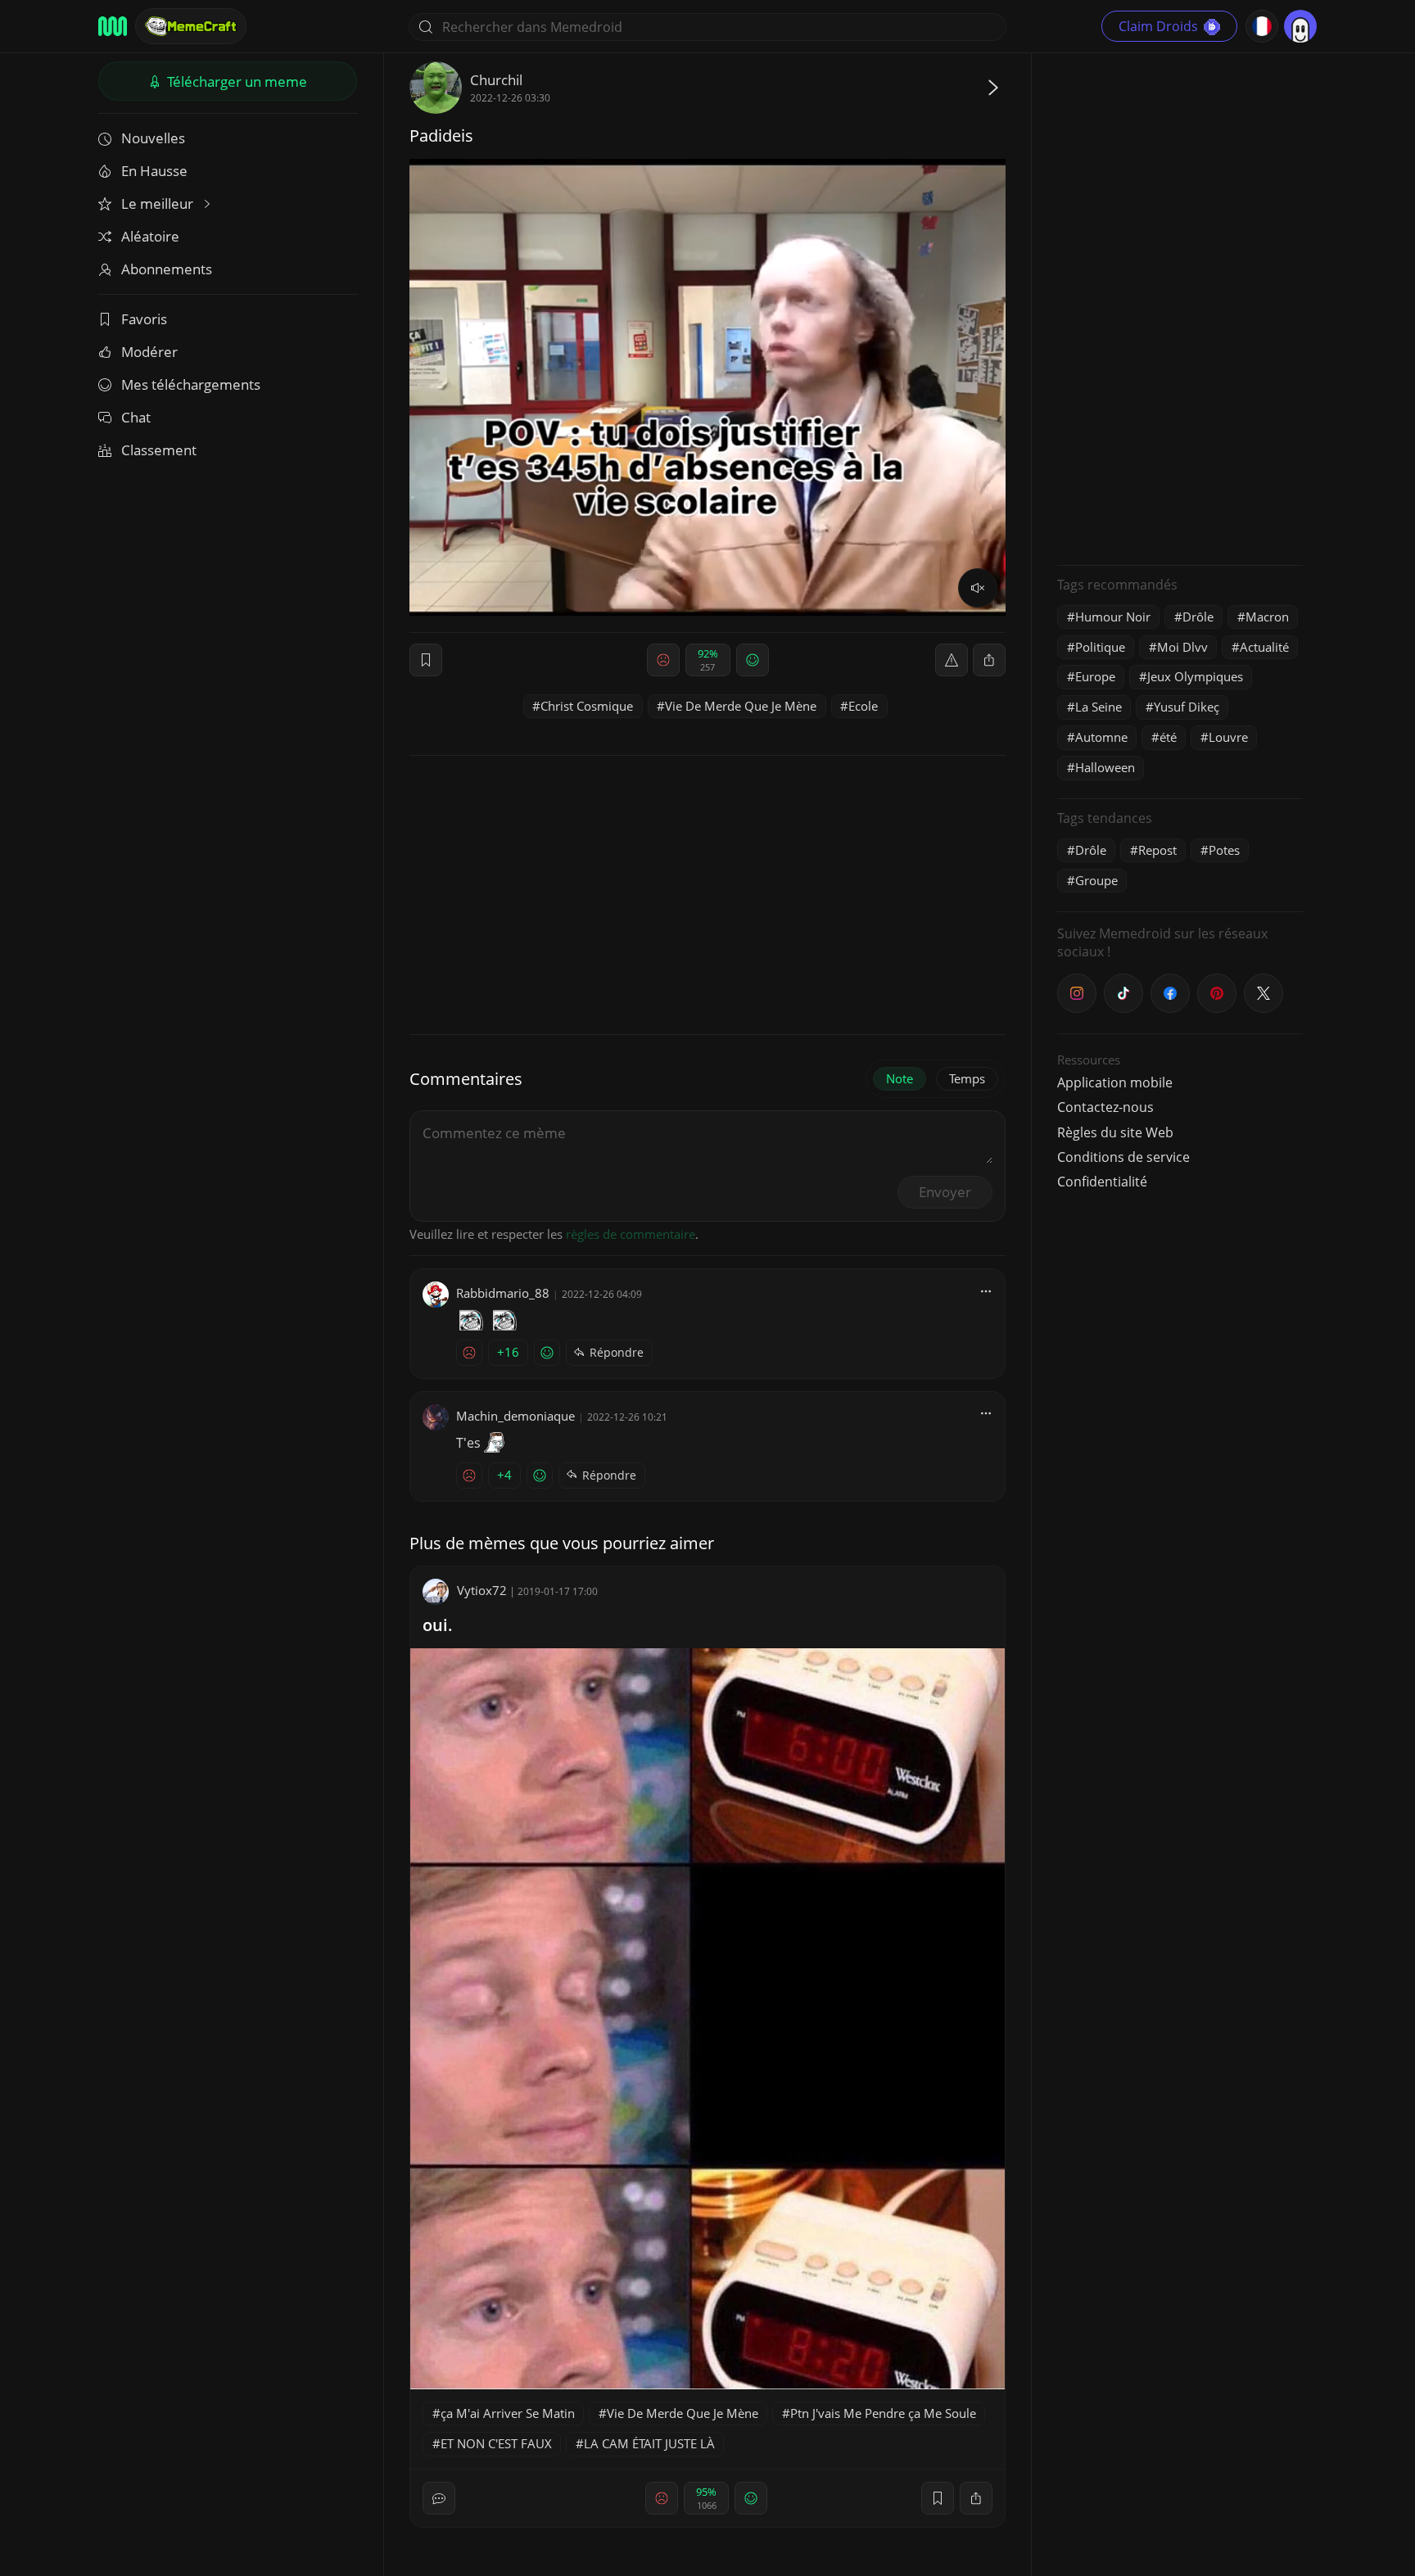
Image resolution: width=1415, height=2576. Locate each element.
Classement (159, 450)
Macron (1267, 617)
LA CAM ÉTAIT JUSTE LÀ (649, 2443)
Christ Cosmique (587, 706)
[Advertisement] (1180, 307)
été (1168, 737)
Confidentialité (1102, 1182)
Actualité (1264, 647)
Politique (1100, 647)
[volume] (978, 588)
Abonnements (167, 269)
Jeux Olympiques (1195, 676)
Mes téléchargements (191, 384)
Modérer (149, 352)
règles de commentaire (631, 1234)
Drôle (1198, 617)
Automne (1101, 737)
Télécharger (235, 81)
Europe (1095, 676)
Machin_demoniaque (515, 1416)
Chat (136, 417)
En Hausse (154, 171)
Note (900, 1078)
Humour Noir (1113, 617)
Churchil (496, 80)
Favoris (144, 319)
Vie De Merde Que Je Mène (741, 706)
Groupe (1096, 880)
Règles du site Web (1115, 1132)
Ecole (863, 706)
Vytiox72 (482, 1590)
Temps (967, 1078)
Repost (1157, 850)
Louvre (1228, 737)
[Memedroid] (113, 26)
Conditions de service (1123, 1157)
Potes (1224, 850)
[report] (952, 660)
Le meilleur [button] (159, 203)
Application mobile (1115, 1082)
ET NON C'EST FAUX (496, 2443)
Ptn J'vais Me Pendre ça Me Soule (883, 2413)
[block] (989, 660)
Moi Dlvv (1182, 647)
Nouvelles (153, 138)
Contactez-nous (1105, 1107)
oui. (438, 1625)
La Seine (1099, 707)
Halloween (1105, 767)
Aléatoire (150, 236)
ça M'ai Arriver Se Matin (508, 2413)
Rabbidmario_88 (503, 1293)
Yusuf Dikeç (1187, 707)
